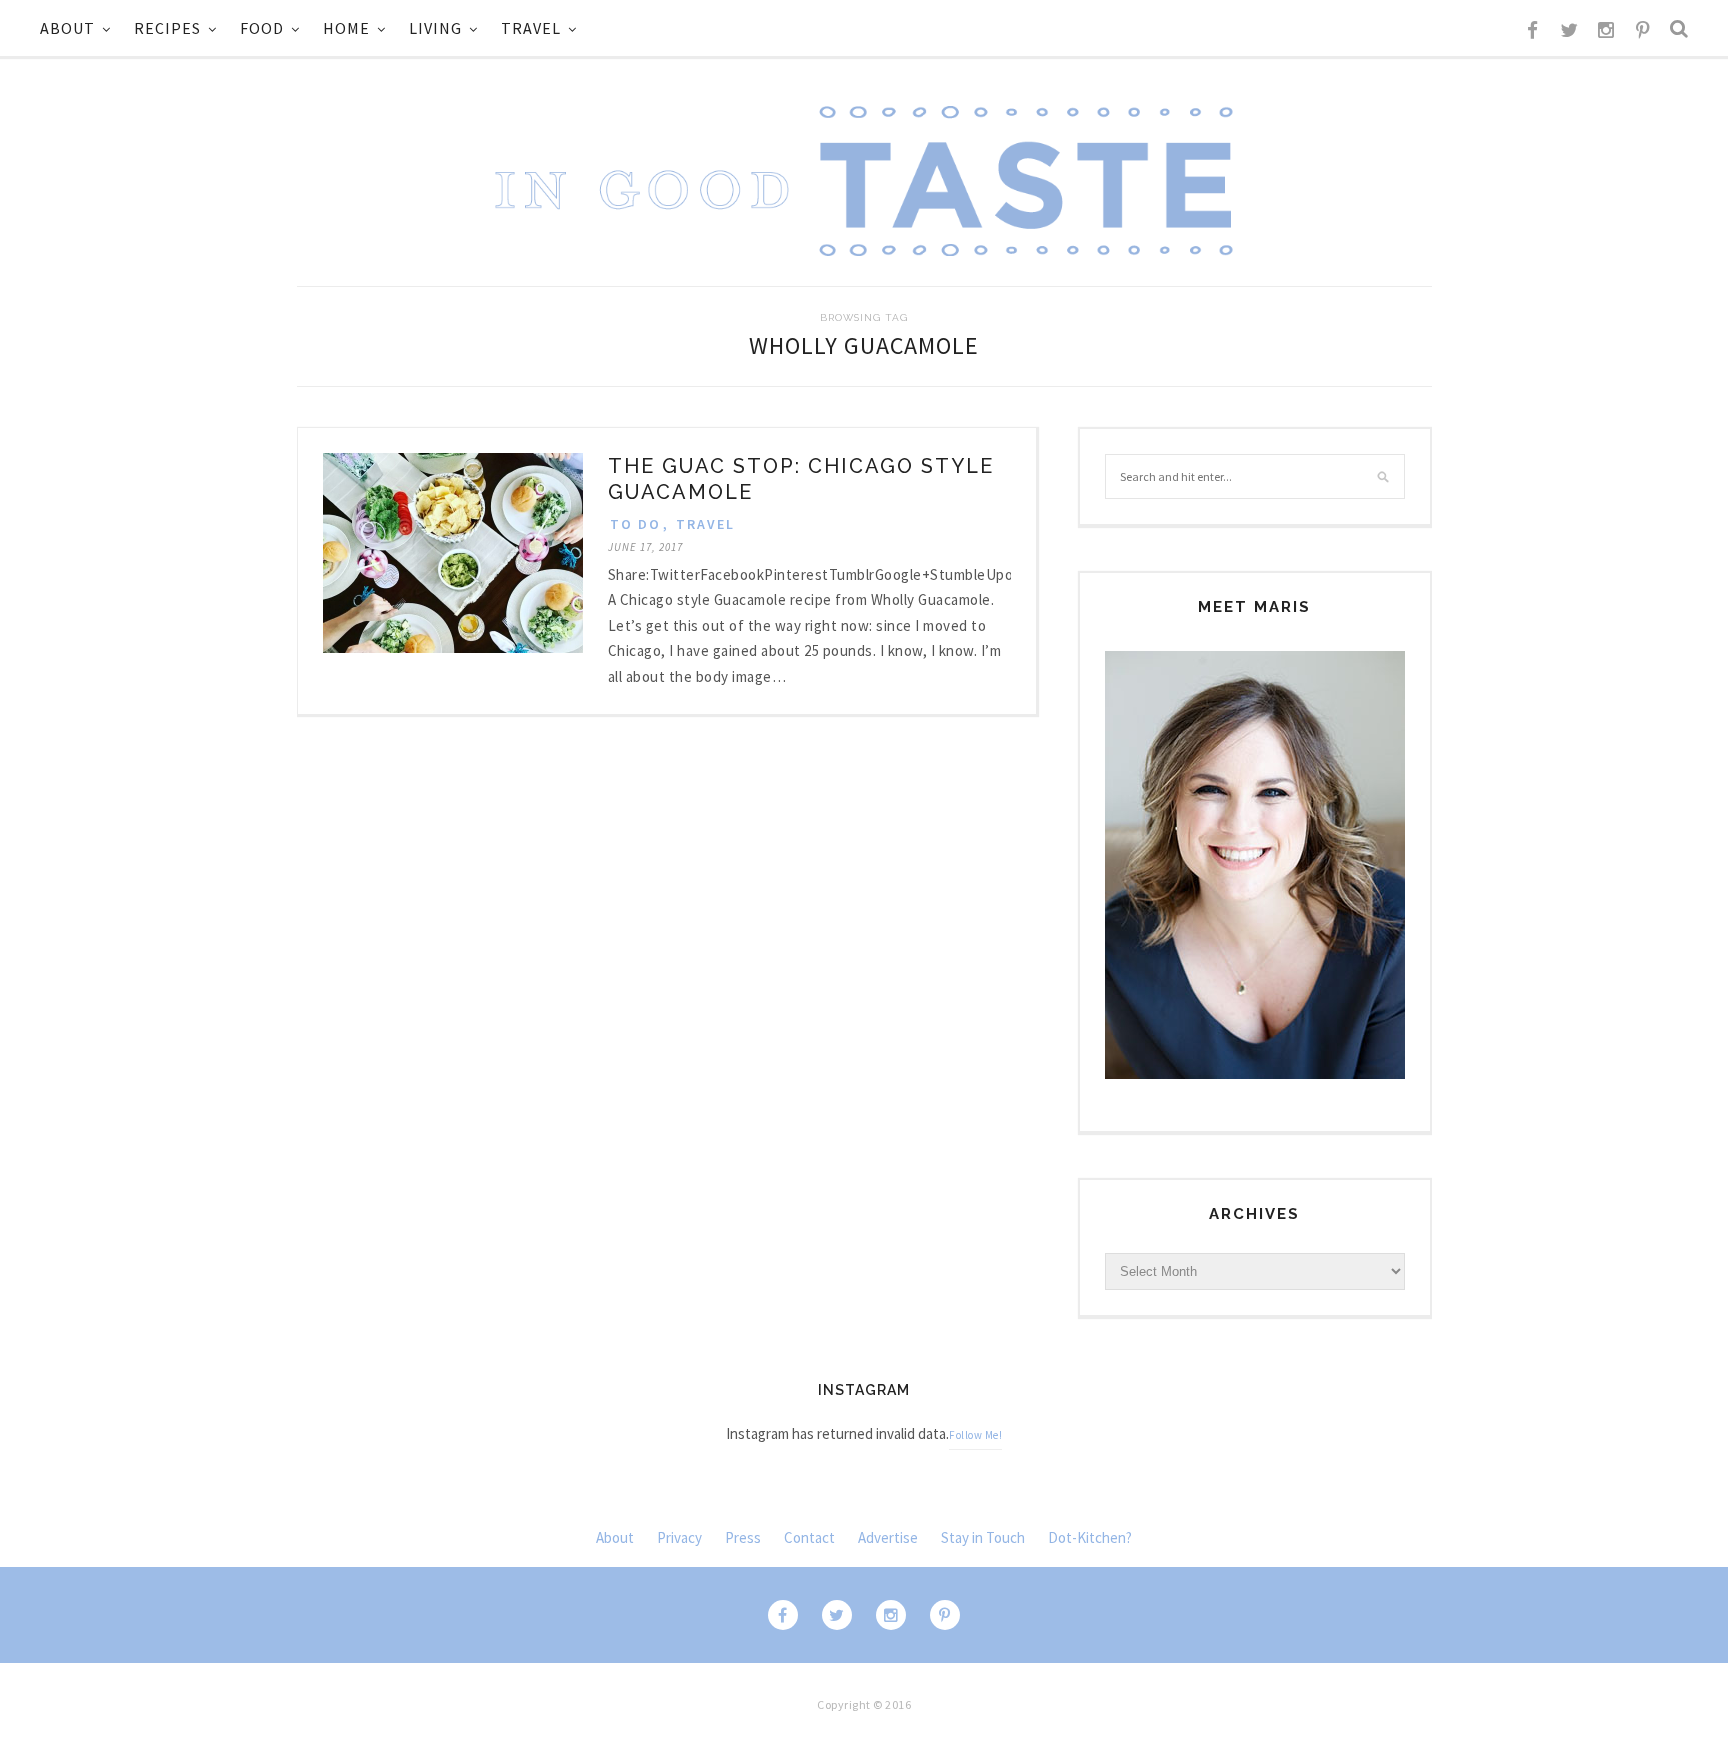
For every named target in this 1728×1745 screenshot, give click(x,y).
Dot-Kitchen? (1090, 1537)
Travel (531, 28)
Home (346, 28)
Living (435, 28)
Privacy (679, 1537)
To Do (635, 524)
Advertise (888, 1537)
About (67, 28)
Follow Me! (975, 1435)
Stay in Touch (983, 1537)
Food (262, 28)
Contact (809, 1537)
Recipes (167, 28)
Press (743, 1537)
